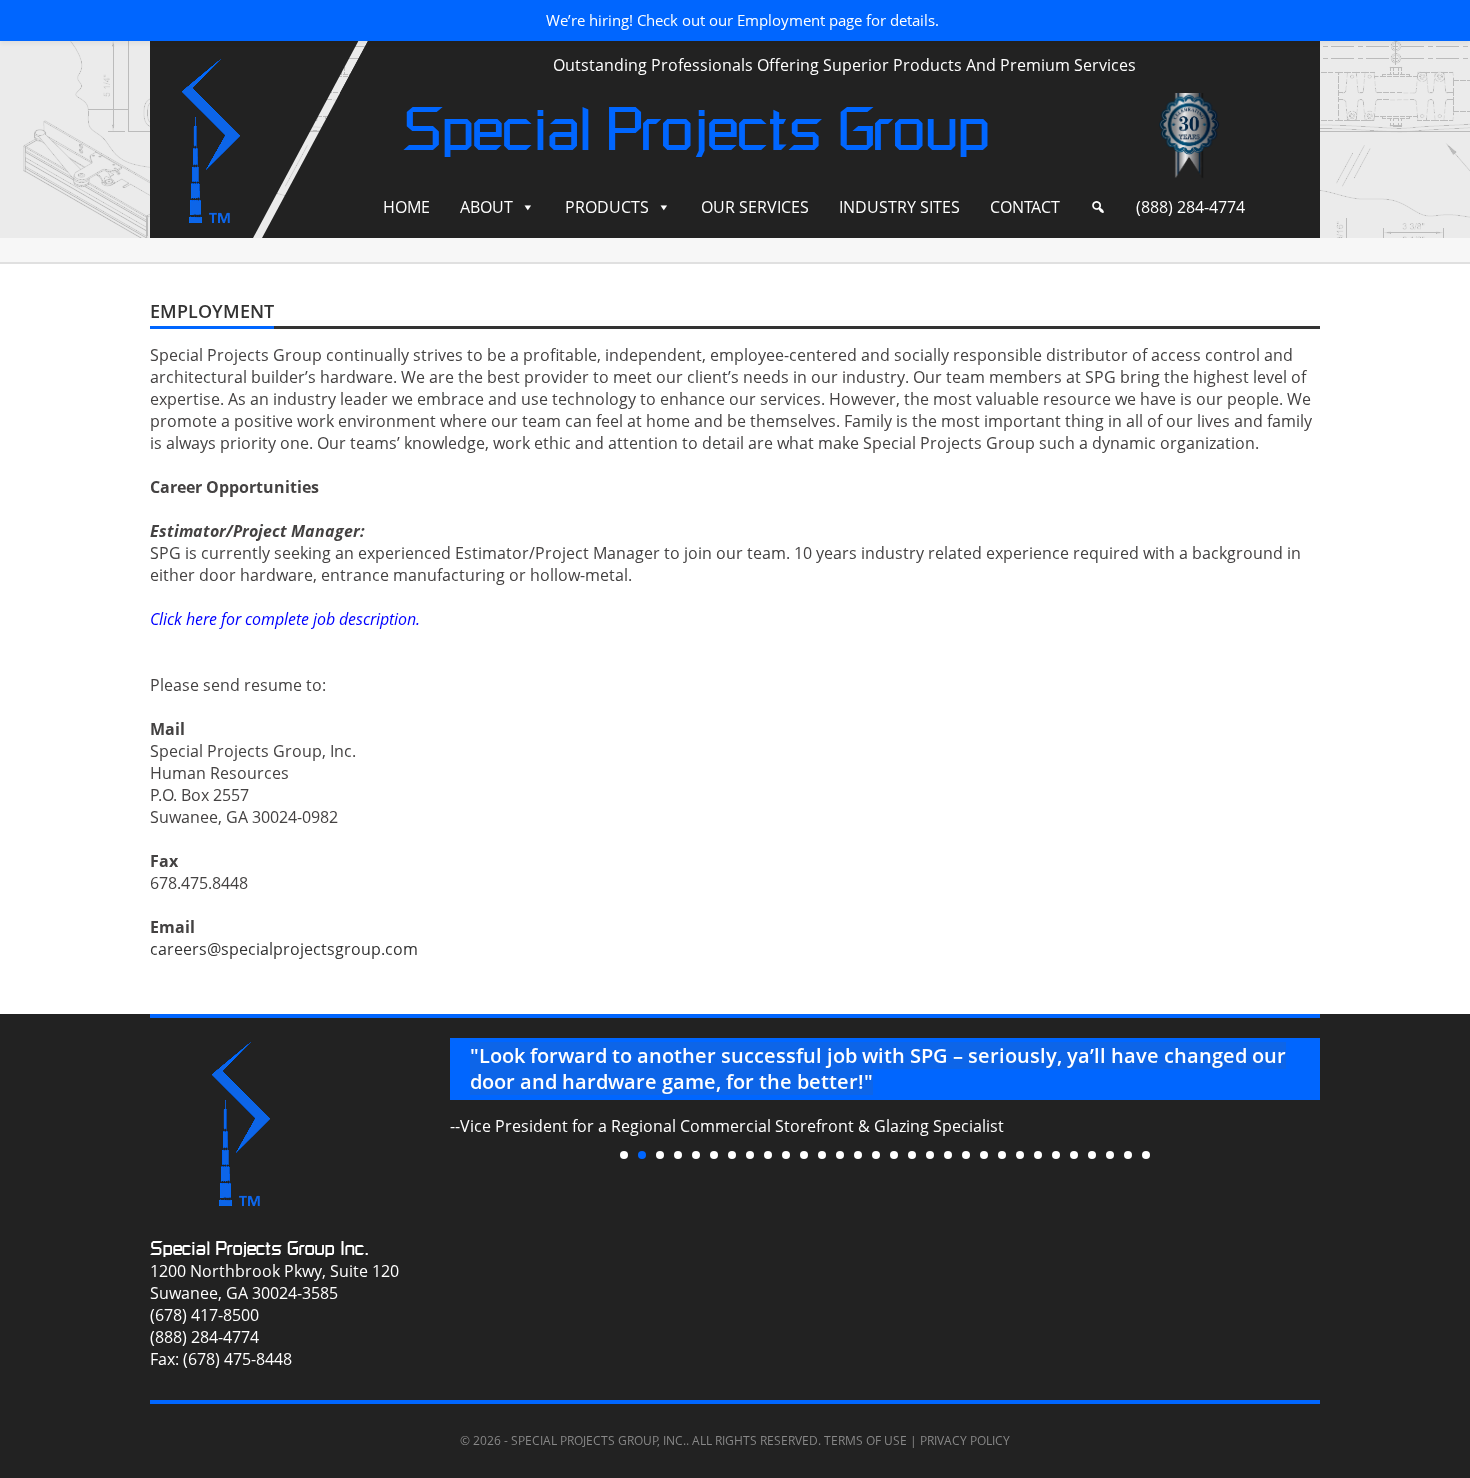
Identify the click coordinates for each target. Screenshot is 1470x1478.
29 (1128, 1155)
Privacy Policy (965, 1440)
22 (1002, 1155)
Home (406, 207)
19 (948, 1155)
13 (840, 1155)
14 (858, 1155)
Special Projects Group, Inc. (598, 1440)
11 (804, 1155)
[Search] (1098, 207)
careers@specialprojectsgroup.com (284, 949)
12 (822, 1155)
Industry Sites (899, 207)
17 (912, 1155)
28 (1110, 1155)
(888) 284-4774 (1190, 207)
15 (876, 1155)
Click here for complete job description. (285, 619)
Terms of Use (865, 1440)
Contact (1025, 207)
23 (1020, 1155)
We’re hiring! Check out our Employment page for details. (742, 20)
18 (930, 1155)
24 (1038, 1155)
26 (1074, 1155)
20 (966, 1155)
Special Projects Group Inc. (259, 1248)
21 (984, 1155)
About (486, 207)
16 (894, 1155)
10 (786, 1155)
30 (1146, 1155)
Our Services (755, 207)
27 (1092, 1155)
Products (607, 207)
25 (1056, 1155)
